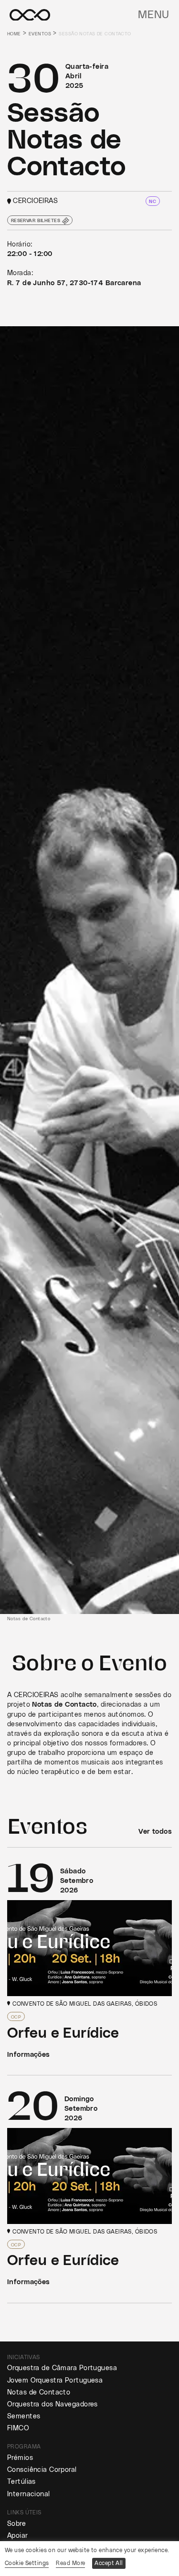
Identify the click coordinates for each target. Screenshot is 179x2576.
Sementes (24, 2416)
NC (153, 202)
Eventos (40, 34)
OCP (16, 2017)
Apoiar (18, 2536)
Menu (154, 15)
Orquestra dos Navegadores (53, 2404)
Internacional (29, 2494)
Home (14, 34)
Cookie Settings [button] (27, 2563)
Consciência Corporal (42, 2470)
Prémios (20, 2458)
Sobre (16, 2524)
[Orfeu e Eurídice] (89, 1961)
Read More (70, 2563)
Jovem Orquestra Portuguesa (55, 2380)
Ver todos (155, 1832)
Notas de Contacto (39, 2392)
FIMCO (18, 2428)
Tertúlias (21, 2482)
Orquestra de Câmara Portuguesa (62, 2368)
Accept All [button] (109, 2563)
